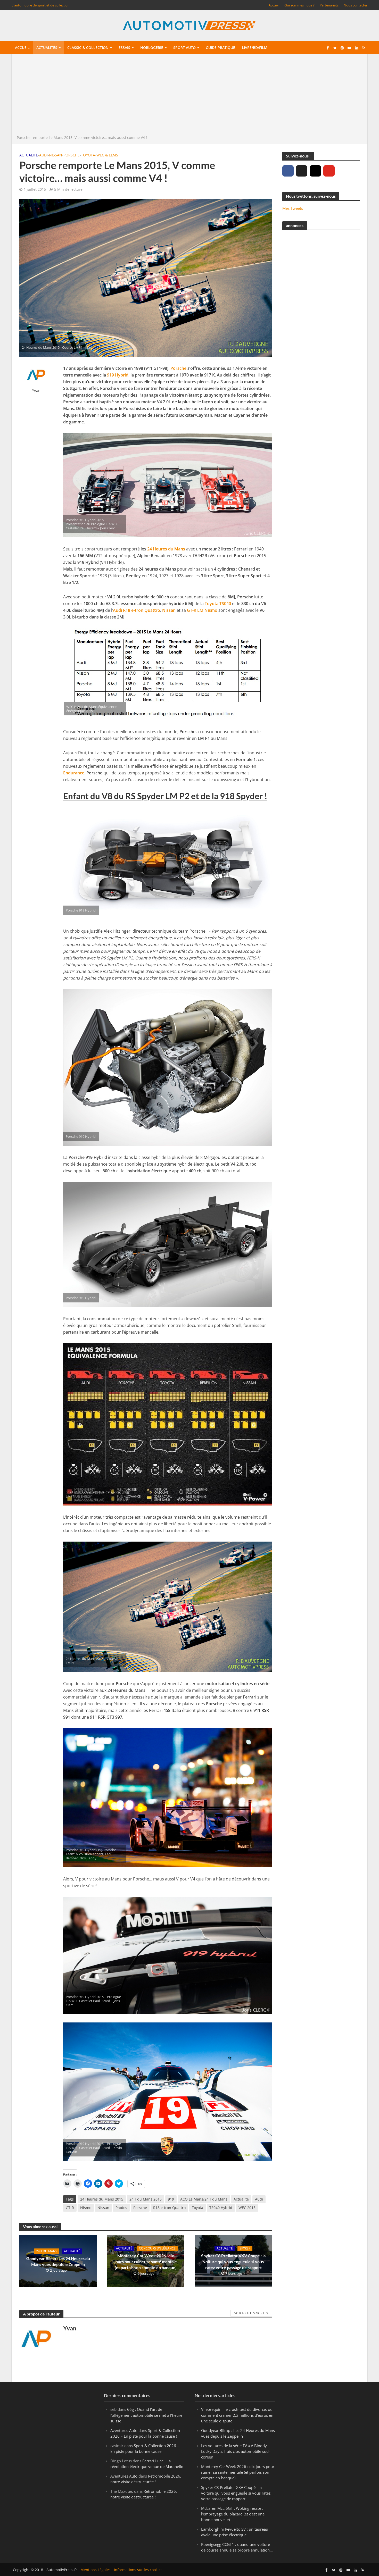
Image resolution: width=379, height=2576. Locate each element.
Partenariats (329, 5)
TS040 (225, 604)
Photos (121, 2208)
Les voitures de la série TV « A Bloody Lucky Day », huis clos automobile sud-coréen (236, 2451)
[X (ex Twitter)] (302, 171)
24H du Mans (47, 2251)
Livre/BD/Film (255, 48)
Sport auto (184, 48)
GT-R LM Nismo (202, 610)
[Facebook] (288, 171)
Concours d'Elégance (157, 2248)
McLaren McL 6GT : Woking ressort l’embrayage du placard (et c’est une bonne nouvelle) (233, 2514)
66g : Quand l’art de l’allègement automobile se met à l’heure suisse (146, 2415)
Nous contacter (356, 5)
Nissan (56, 155)
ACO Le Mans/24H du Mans (204, 2199)
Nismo (86, 2208)
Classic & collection (88, 48)
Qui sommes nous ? (299, 5)
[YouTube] (329, 171)
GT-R (70, 2208)
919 (171, 2199)
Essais (124, 48)
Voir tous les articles (251, 2313)
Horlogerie (152, 48)
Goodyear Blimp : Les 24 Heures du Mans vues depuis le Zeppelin (58, 2261)
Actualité (29, 155)
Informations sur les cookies (138, 2570)
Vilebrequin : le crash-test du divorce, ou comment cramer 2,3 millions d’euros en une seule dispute (237, 2415)
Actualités (47, 48)
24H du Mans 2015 (146, 2199)
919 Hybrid (118, 375)
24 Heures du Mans (166, 549)
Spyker (245, 2248)
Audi (43, 155)
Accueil (274, 5)
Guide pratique (220, 48)
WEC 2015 (247, 2208)
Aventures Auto (124, 2430)
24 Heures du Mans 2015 (102, 2199)
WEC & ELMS (107, 155)
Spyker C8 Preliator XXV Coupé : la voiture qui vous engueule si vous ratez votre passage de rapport (233, 2261)
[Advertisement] (190, 96)
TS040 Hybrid (221, 2208)
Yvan (36, 391)
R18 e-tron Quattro (142, 610)
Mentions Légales (96, 2570)
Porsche (72, 155)
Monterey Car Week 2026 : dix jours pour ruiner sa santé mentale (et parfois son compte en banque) (146, 2261)
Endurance (74, 773)
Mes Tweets (293, 208)
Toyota (88, 155)
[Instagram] (315, 171)
